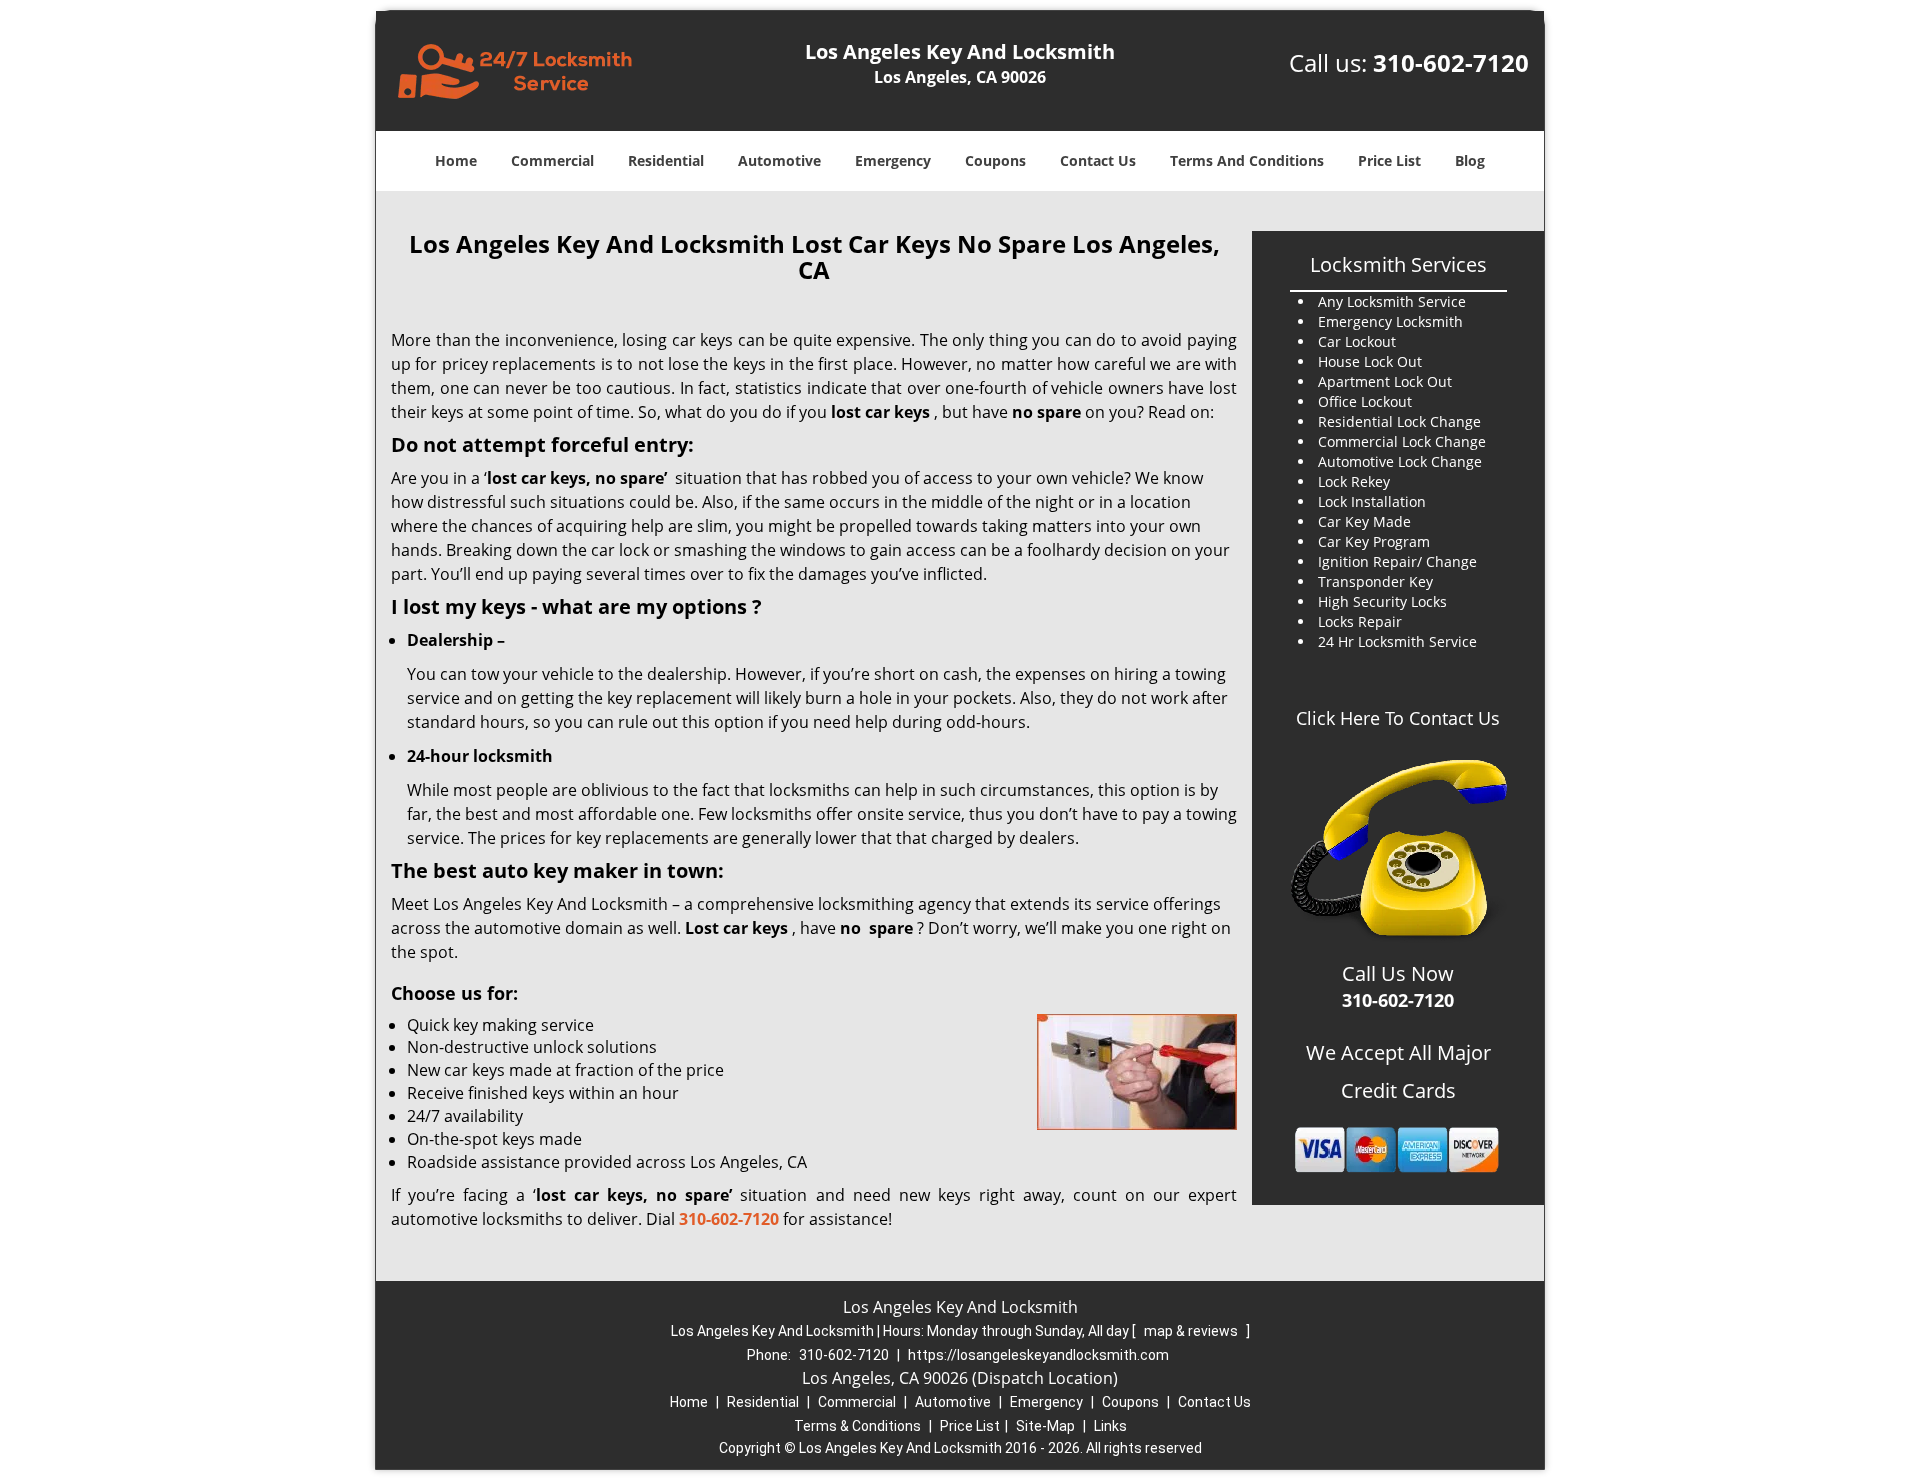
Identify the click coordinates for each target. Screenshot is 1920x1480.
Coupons (995, 160)
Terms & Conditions (857, 1426)
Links (1110, 1426)
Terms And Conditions (1247, 160)
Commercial (552, 160)
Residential (666, 160)
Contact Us (1098, 160)
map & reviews (1192, 1331)
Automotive (779, 160)
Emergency (893, 160)
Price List (1389, 160)
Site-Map (1045, 1426)
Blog (1470, 160)
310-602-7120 (1451, 62)
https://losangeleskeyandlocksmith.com (1038, 1355)
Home (456, 160)
